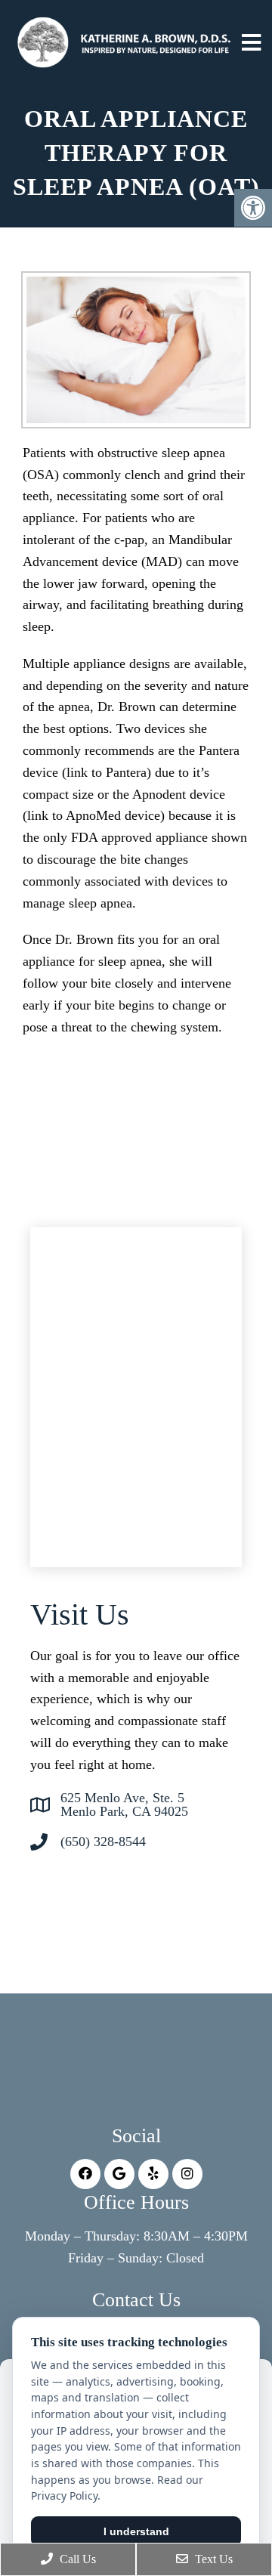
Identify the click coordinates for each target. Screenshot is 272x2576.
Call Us (76, 2559)
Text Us (212, 2559)
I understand (136, 2531)
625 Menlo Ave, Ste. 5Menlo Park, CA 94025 (124, 1804)
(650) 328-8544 (103, 1842)
